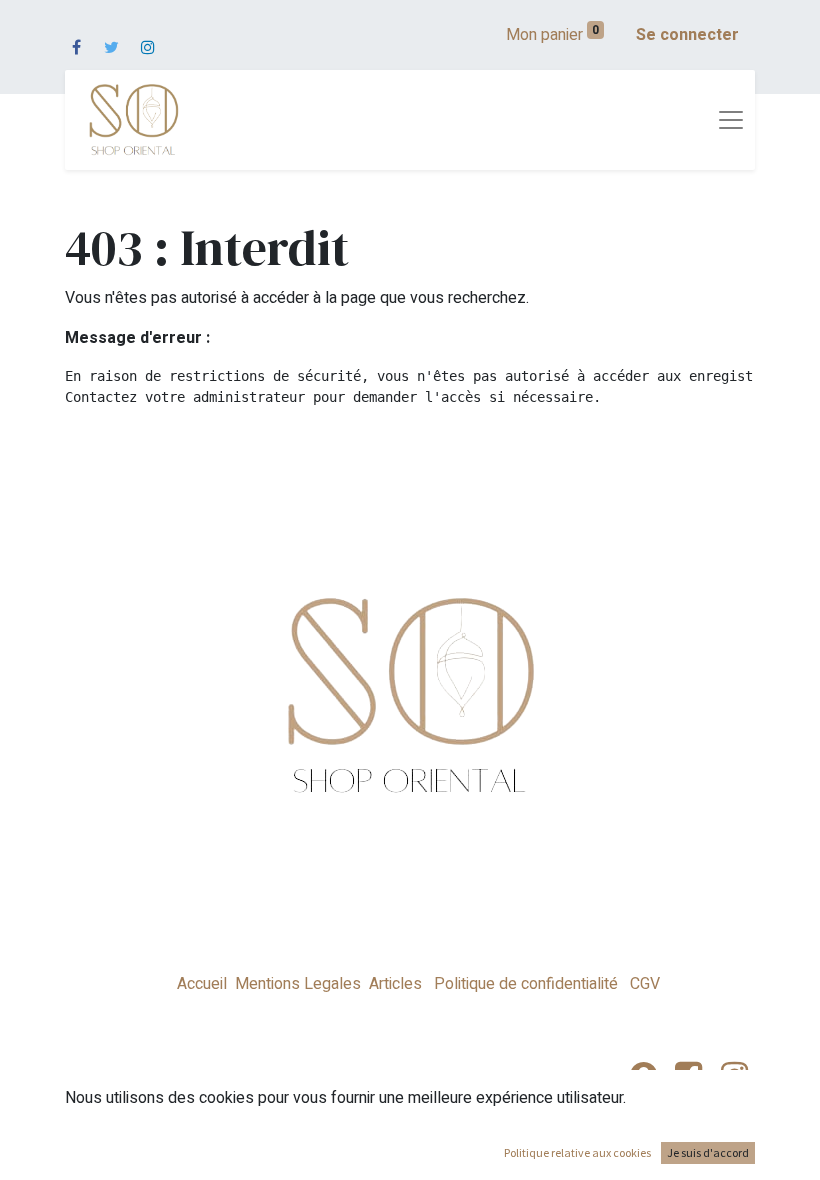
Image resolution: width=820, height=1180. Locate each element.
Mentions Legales (298, 984)
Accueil (202, 984)
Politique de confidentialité (526, 984)
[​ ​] (76, 35)
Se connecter (687, 35)
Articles (395, 984)
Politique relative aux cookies (577, 1152)
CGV (643, 984)
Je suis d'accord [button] (708, 1152)
